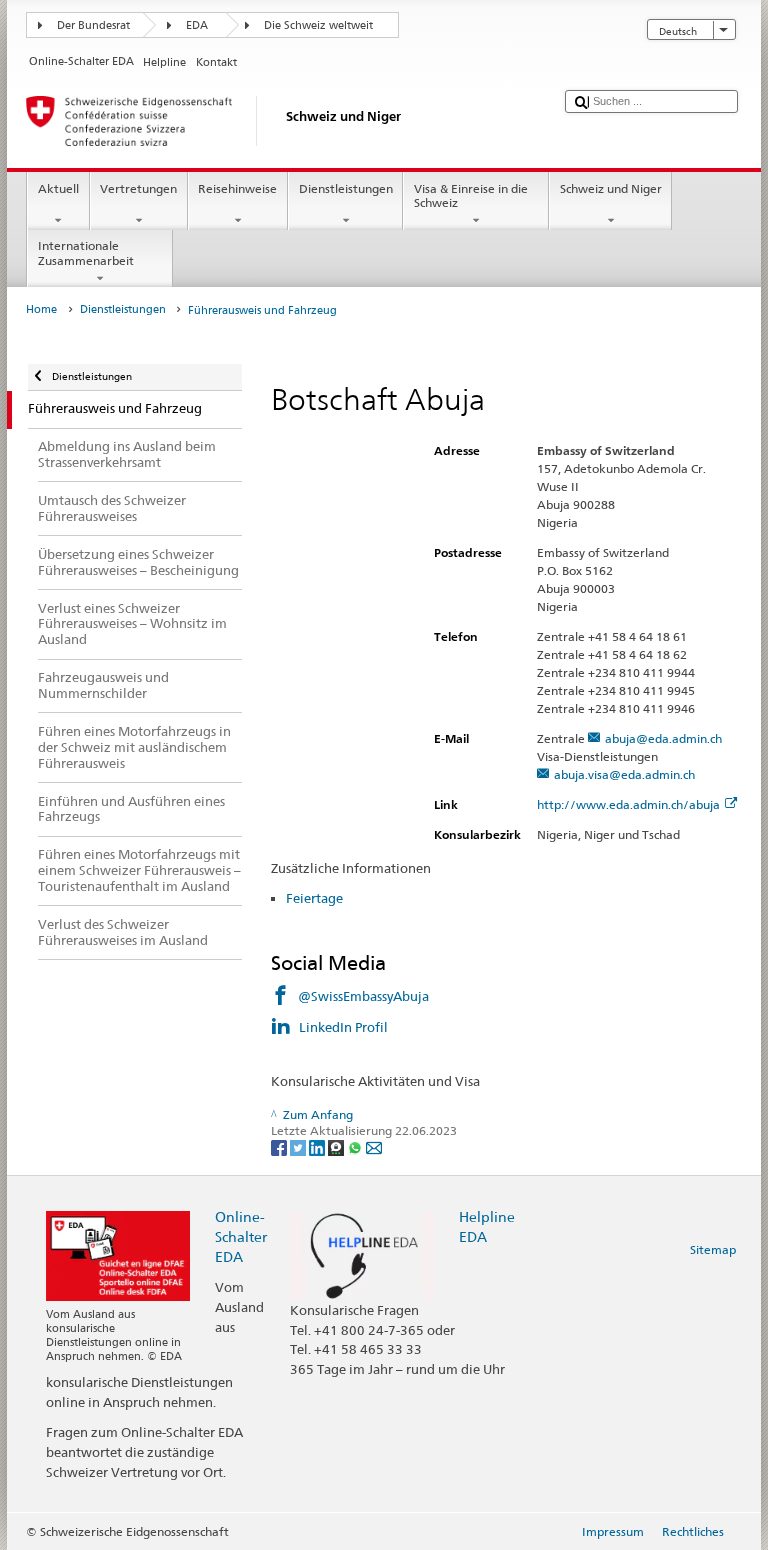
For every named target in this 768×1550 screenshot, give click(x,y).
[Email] (374, 1146)
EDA (197, 25)
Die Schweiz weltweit (318, 25)
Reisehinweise (237, 188)
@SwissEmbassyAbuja (363, 996)
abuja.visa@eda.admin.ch (624, 774)
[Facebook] (280, 1146)
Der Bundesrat (93, 25)
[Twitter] (299, 1146)
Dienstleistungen (346, 188)
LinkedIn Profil (345, 1027)
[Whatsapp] (356, 1146)
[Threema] (337, 1146)
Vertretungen (138, 188)
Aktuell (58, 188)
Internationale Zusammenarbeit (86, 252)
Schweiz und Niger (611, 188)
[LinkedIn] (318, 1146)
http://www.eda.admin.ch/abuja (628, 804)
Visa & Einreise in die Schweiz (471, 195)
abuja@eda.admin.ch (663, 738)
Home (41, 309)
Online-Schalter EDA (241, 1236)
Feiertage (314, 898)
